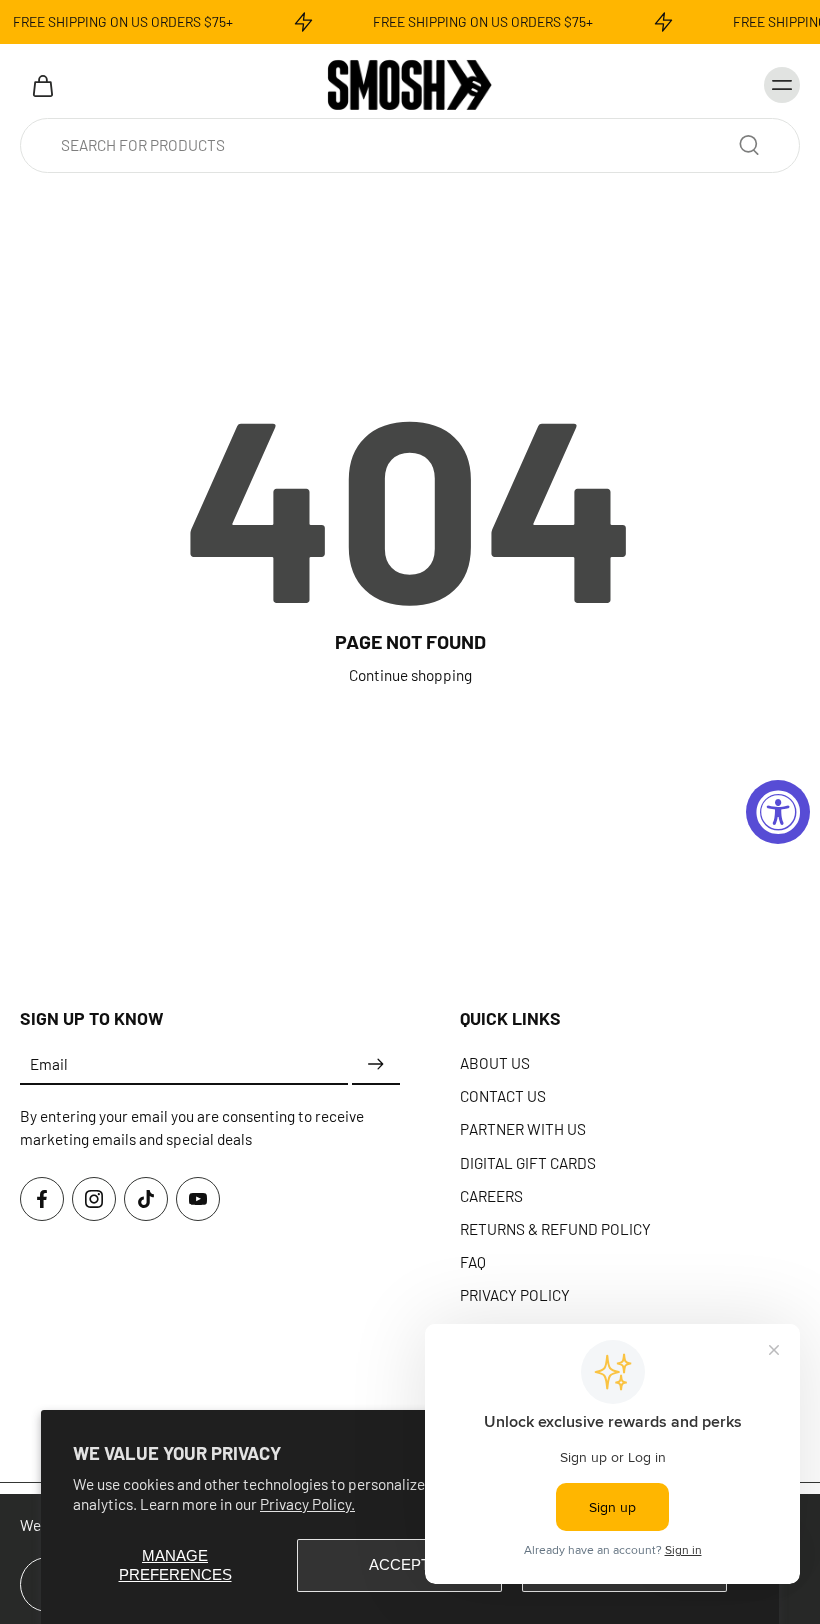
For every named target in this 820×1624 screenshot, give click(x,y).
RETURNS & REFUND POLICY (555, 1229)
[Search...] (749, 145)
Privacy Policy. (307, 1504)
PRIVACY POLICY (515, 1295)
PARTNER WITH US (523, 1129)
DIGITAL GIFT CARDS (528, 1162)
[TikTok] (146, 1199)
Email (49, 1064)
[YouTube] (198, 1199)
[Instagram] (94, 1199)
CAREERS (491, 1195)
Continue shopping (410, 675)
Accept (399, 1564)
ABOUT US (495, 1063)
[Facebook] (42, 1199)
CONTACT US (503, 1096)
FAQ (473, 1262)
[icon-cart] (42, 85)
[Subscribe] (376, 1065)
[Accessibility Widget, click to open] (778, 812)
